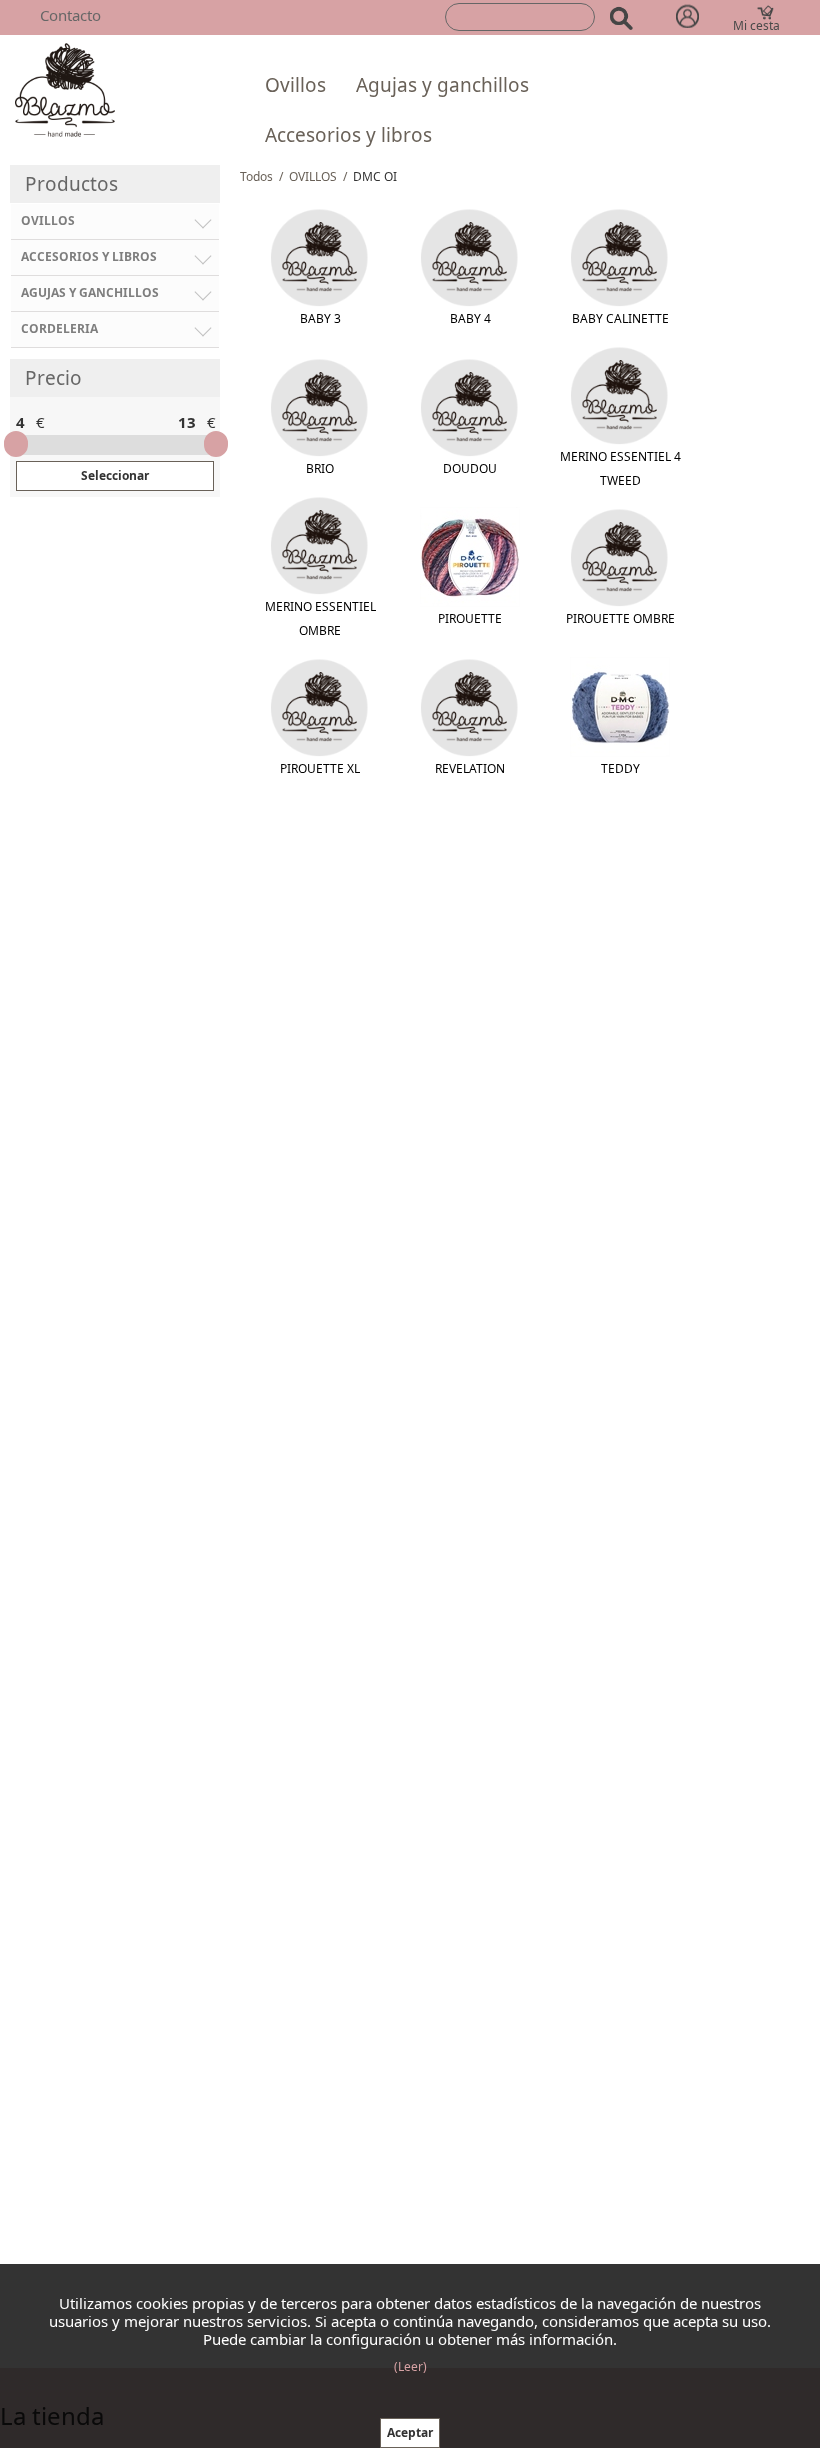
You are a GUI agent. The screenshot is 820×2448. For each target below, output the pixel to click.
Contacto (70, 15)
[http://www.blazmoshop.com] (65, 88)
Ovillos (295, 85)
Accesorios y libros (348, 135)
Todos (256, 176)
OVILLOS (313, 176)
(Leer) (410, 2366)
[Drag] (16, 444)
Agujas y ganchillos (442, 85)
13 (187, 422)
